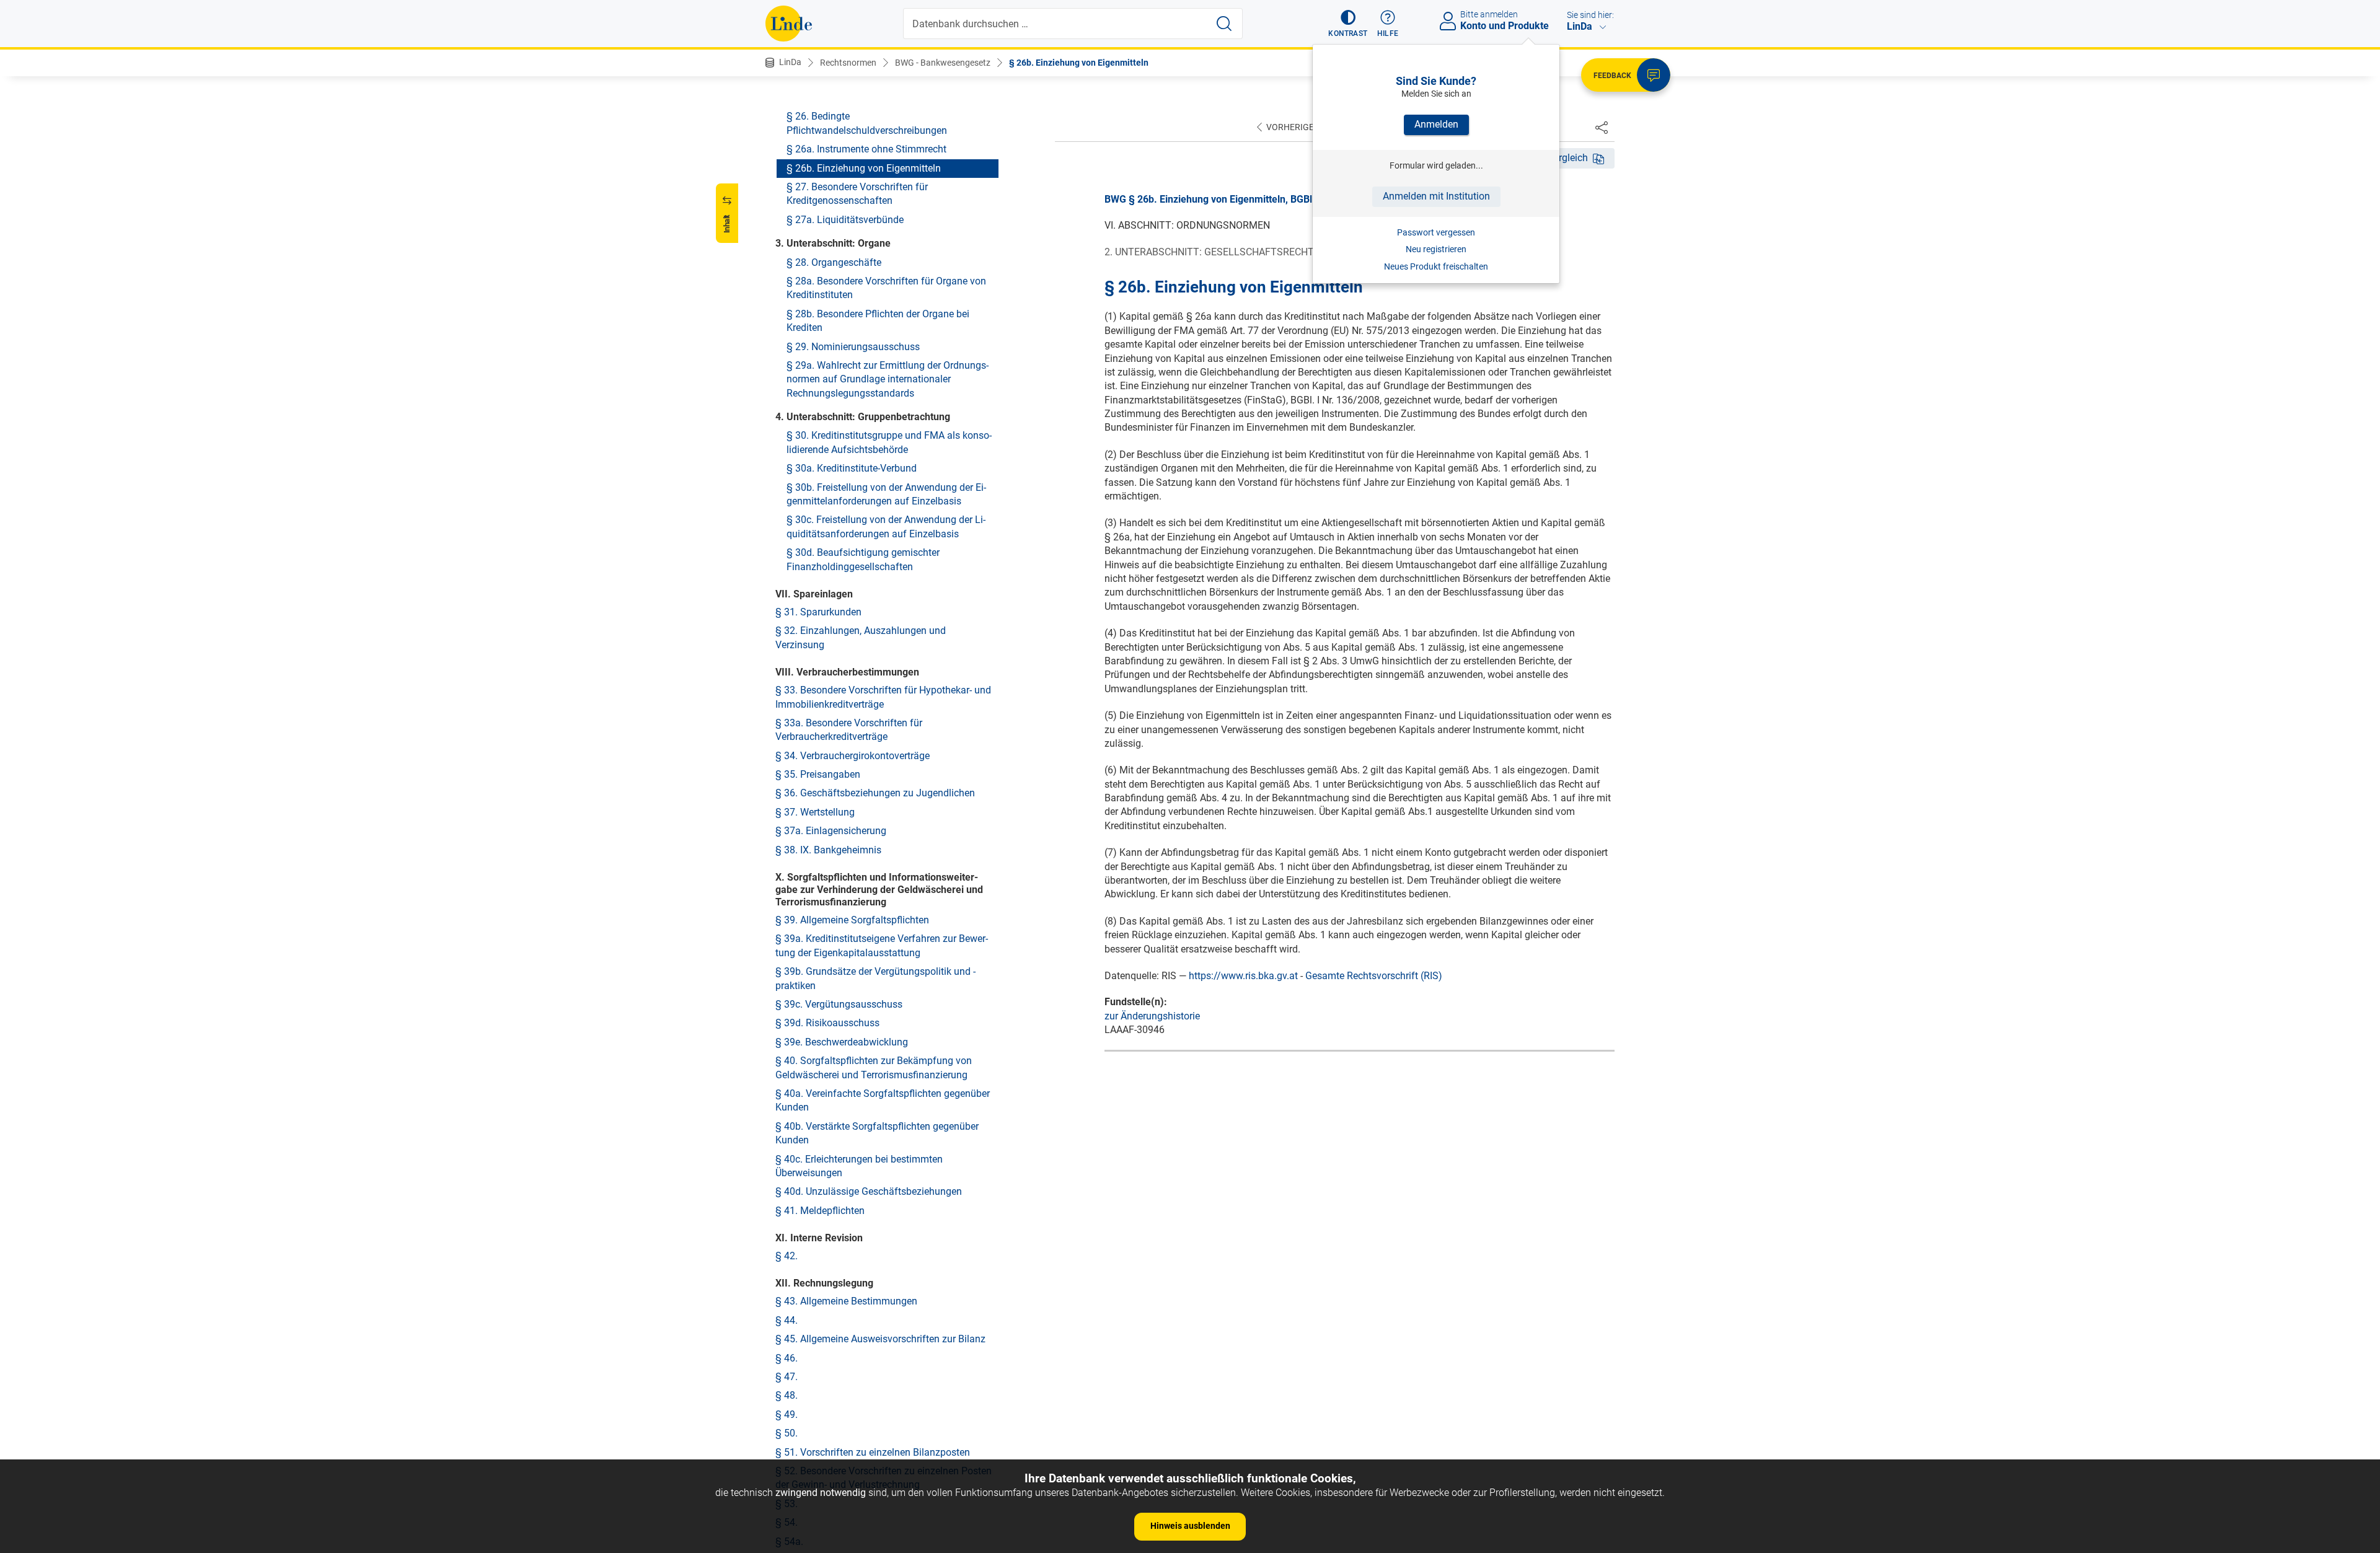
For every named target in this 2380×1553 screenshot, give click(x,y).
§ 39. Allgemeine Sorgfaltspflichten (852, 920)
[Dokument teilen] (1602, 127)
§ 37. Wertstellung (815, 812)
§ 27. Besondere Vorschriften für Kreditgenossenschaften (857, 194)
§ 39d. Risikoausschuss (827, 1023)
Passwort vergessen (1436, 232)
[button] (1348, 24)
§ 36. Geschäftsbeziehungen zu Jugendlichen (875, 793)
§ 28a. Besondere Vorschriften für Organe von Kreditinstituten (886, 288)
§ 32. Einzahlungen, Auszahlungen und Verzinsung (861, 637)
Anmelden (1436, 124)
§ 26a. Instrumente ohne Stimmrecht (866, 149)
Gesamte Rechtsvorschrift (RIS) (1374, 976)
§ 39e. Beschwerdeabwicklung (842, 1042)
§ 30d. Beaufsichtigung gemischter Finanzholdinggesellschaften (863, 559)
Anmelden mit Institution (1436, 196)
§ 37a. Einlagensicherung (831, 831)
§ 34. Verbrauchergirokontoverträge (853, 756)
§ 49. (787, 1414)
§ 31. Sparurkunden (818, 612)
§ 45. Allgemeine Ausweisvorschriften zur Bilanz (880, 1339)
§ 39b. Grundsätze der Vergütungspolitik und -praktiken (875, 978)
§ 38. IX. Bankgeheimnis (828, 850)
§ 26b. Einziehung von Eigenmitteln (1079, 63)
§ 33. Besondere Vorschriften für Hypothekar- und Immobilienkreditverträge (883, 697)
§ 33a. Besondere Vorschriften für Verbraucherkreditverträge (849, 730)
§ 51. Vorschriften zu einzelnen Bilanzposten (873, 1452)
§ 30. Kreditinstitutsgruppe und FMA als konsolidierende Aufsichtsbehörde (889, 442)
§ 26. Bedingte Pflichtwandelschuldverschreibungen (867, 123)
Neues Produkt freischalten (1436, 266)
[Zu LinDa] (789, 24)
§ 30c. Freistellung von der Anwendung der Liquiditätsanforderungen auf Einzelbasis (886, 526)
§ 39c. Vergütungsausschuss (839, 1004)
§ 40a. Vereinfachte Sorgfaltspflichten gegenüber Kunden (883, 1100)
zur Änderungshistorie (1152, 1016)
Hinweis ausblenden (1190, 1526)
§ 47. (787, 1377)
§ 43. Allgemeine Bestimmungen (846, 1301)
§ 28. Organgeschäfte (834, 262)
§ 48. (787, 1395)
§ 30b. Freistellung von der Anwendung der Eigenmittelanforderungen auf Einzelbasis (886, 494)
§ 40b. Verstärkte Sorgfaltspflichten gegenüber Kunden (877, 1133)
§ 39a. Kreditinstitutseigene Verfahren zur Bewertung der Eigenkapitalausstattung (882, 945)
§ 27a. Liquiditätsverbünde (845, 220)
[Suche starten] (1224, 24)
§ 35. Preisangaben (818, 774)
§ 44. (787, 1320)
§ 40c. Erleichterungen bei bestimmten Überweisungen (859, 1166)
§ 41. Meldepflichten (820, 1211)
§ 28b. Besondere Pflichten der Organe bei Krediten (878, 321)
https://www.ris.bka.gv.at (1243, 976)
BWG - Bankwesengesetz (943, 63)
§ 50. (787, 1433)
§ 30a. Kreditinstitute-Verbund (852, 468)
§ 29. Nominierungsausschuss (853, 347)
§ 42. (787, 1256)
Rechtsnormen (848, 63)
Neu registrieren (1436, 249)
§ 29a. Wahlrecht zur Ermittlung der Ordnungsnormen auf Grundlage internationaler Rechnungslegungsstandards (888, 379)
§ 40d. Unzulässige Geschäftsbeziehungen (869, 1191)
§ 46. (787, 1358)
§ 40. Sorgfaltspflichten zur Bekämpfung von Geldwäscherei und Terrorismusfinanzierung (874, 1067)
